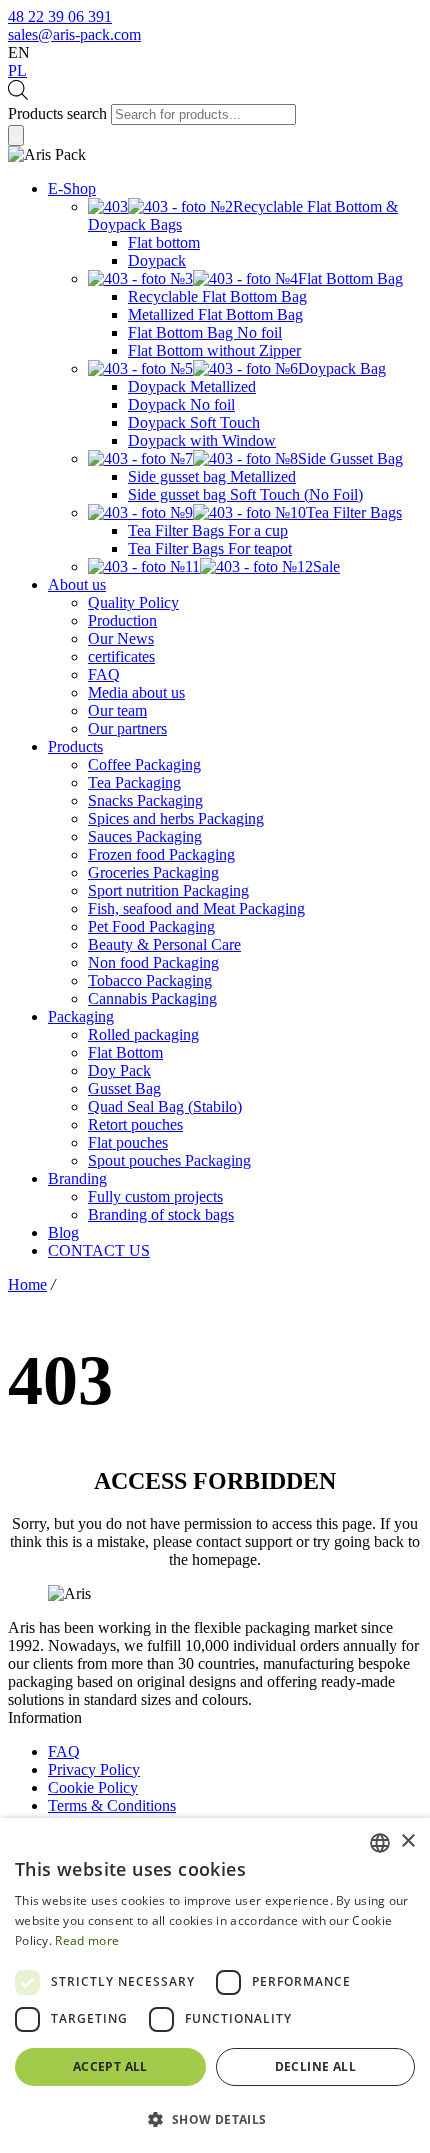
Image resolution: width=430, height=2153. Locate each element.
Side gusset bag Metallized (212, 476)
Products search (57, 113)
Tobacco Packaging (150, 980)
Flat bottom (164, 242)
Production (122, 620)
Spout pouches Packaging (169, 1160)
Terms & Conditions (112, 1805)
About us (77, 584)
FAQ (104, 674)
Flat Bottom (125, 1052)
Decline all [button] (315, 2066)
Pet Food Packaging (151, 926)
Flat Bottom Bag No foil (205, 332)
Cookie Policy (93, 1787)
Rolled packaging (143, 1034)
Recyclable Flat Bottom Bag (217, 296)
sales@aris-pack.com (74, 34)
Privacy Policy (94, 1769)
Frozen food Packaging (161, 854)
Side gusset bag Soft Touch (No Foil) (245, 494)
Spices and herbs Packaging (176, 818)
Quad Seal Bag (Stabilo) (165, 1106)
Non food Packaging (153, 962)
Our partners (127, 728)
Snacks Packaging (145, 800)
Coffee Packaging (144, 764)
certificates (121, 656)
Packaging (81, 1016)
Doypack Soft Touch (194, 422)
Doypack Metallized (192, 386)
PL (17, 70)
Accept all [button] (110, 2066)
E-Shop (72, 188)
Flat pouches (128, 1142)
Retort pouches (135, 1124)
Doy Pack (119, 1070)
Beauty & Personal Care (164, 944)
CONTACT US (99, 1250)
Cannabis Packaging (152, 998)
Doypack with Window (202, 440)
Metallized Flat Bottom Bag (215, 314)
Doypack (157, 260)
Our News (121, 638)
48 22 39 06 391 (60, 16)
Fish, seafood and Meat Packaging (196, 908)
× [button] (407, 1841)
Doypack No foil (181, 404)
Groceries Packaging (153, 872)
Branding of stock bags (161, 1214)
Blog (63, 1232)
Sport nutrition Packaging (168, 890)
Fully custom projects (155, 1196)
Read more (87, 1940)
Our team (117, 710)
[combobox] (380, 1843)
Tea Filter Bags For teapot (210, 548)
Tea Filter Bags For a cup (208, 530)
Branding (77, 1178)
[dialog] (215, 1985)
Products (75, 746)
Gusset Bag (124, 1088)
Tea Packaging (134, 782)
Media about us (136, 692)
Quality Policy (133, 602)
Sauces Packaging (145, 836)
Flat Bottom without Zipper (214, 350)
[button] (215, 2118)
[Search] (16, 135)
